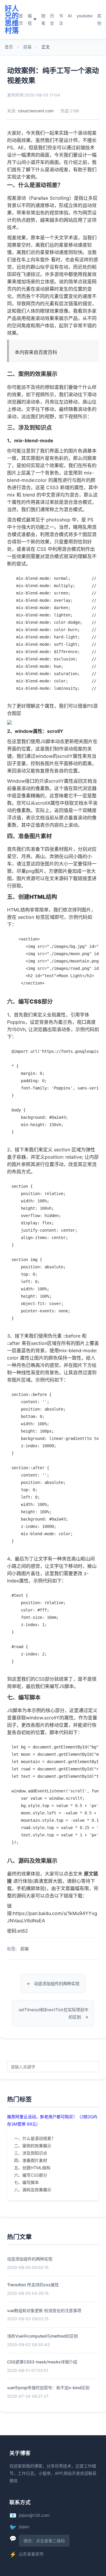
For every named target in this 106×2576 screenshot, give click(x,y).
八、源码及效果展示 (33, 2190)
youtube (85, 16)
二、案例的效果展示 (33, 2146)
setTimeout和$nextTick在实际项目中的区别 (53, 2013)
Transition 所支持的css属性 (33, 2285)
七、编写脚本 (26, 2182)
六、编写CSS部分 (31, 2175)
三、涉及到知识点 (31, 2153)
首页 (21, 19)
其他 (99, 19)
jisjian (24, 2527)
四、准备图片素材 (31, 2160)
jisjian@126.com (34, 2515)
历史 (52, 19)
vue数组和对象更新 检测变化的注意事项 (44, 2310)
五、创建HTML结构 (32, 2168)
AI (70, 16)
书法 (61, 19)
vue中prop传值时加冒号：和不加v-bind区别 (48, 2388)
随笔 (43, 19)
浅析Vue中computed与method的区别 (43, 2336)
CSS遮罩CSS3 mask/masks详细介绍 (42, 2362)
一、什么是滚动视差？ (35, 2138)
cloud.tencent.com (36, 111)
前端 (27, 47)
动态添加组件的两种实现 (57, 1983)
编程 (32, 19)
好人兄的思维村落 (12, 19)
